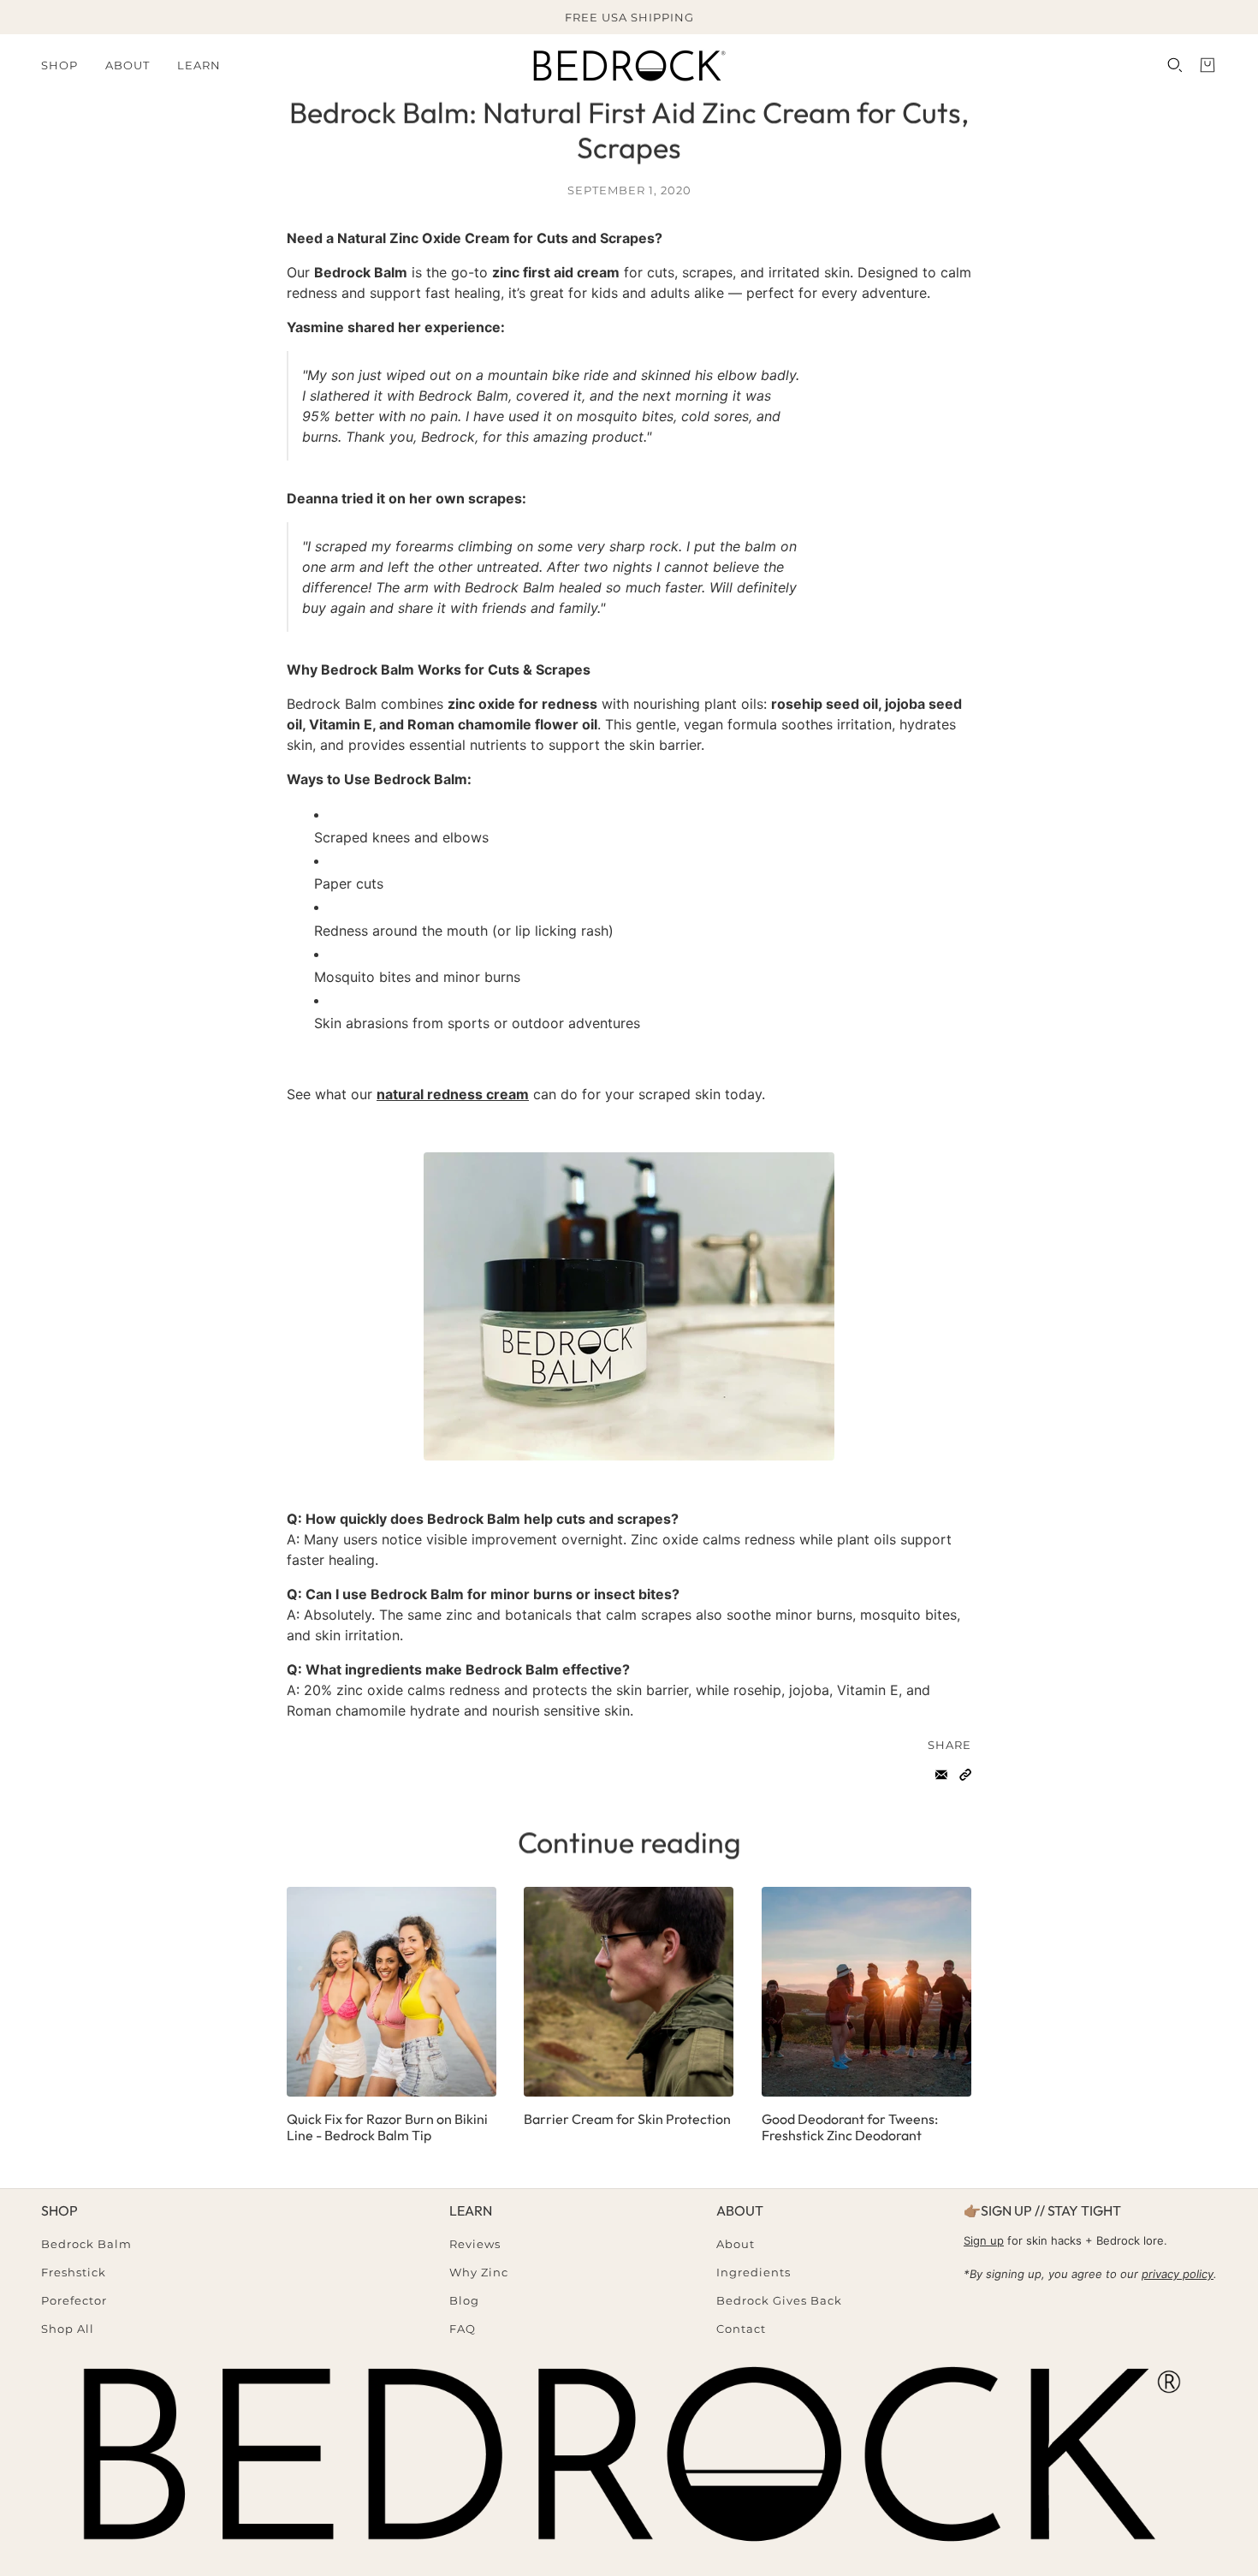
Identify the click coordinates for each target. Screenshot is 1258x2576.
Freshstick (74, 2272)
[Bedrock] (629, 65)
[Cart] (1208, 65)
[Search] (1175, 65)
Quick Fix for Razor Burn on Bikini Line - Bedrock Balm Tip (387, 2127)
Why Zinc (479, 2272)
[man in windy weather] (629, 1992)
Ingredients (754, 2272)
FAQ (463, 2329)
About (736, 2244)
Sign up (984, 2240)
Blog (464, 2300)
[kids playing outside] (866, 1992)
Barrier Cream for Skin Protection (627, 2119)
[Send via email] (941, 1775)
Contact (741, 2329)
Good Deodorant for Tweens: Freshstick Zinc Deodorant (850, 2127)
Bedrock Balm (86, 2244)
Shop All (68, 2329)
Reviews (475, 2244)
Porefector (74, 2300)
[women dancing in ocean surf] (392, 1992)
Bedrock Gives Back (779, 2300)
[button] (965, 1775)
